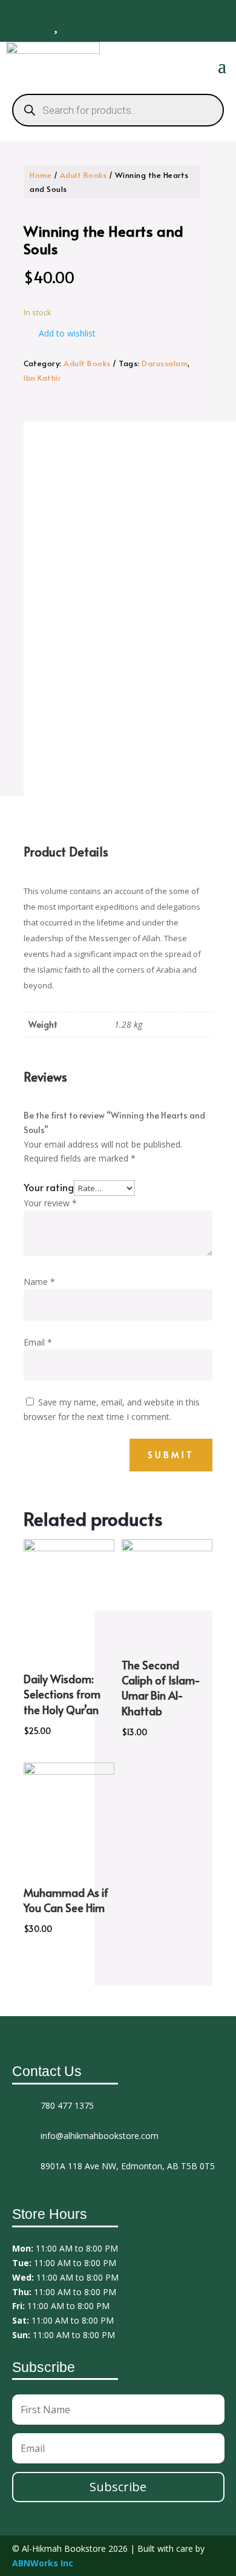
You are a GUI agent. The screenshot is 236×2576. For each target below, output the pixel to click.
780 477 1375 (67, 2105)
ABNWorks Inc (43, 2563)
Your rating (49, 1187)
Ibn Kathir (42, 378)
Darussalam (165, 363)
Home (41, 175)
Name (39, 1282)
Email (38, 1342)
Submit (171, 1455)
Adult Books (84, 175)
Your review (50, 1203)
